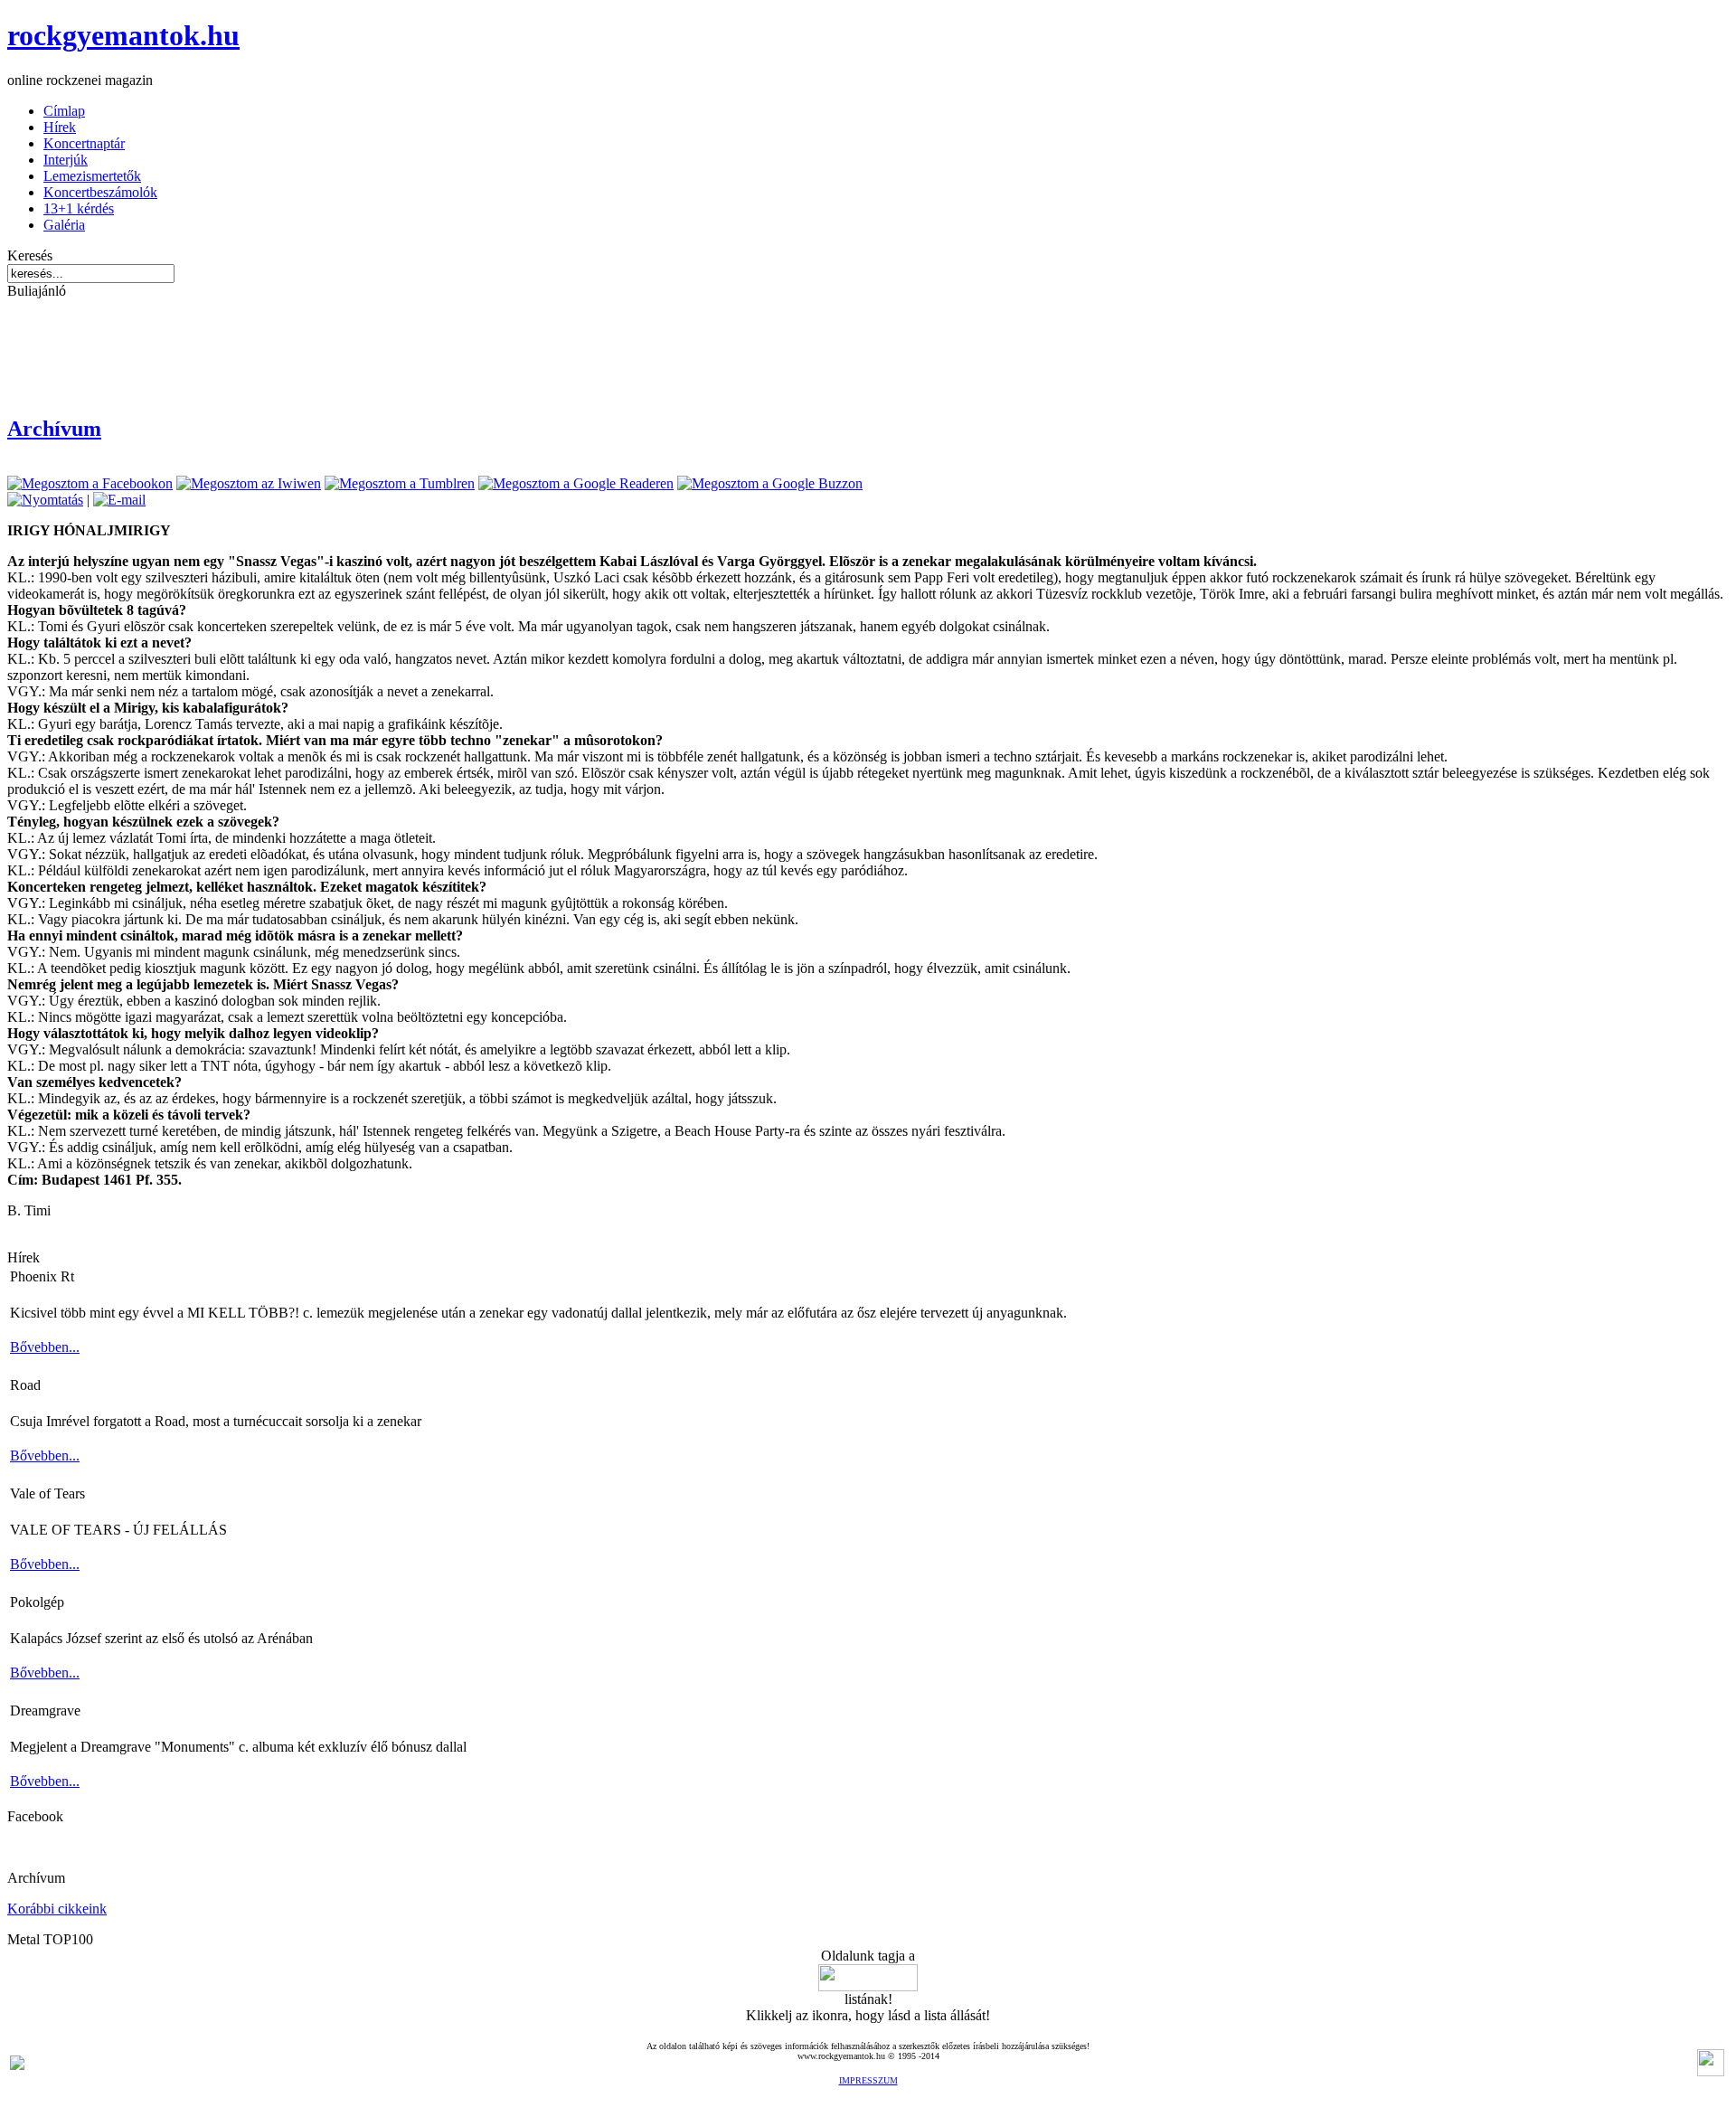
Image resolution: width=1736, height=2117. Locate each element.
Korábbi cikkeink (57, 1909)
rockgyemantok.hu (123, 35)
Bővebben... (45, 1347)
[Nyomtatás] (45, 500)
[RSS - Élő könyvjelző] (17, 2065)
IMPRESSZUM (868, 2080)
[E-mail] (119, 500)
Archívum (54, 429)
